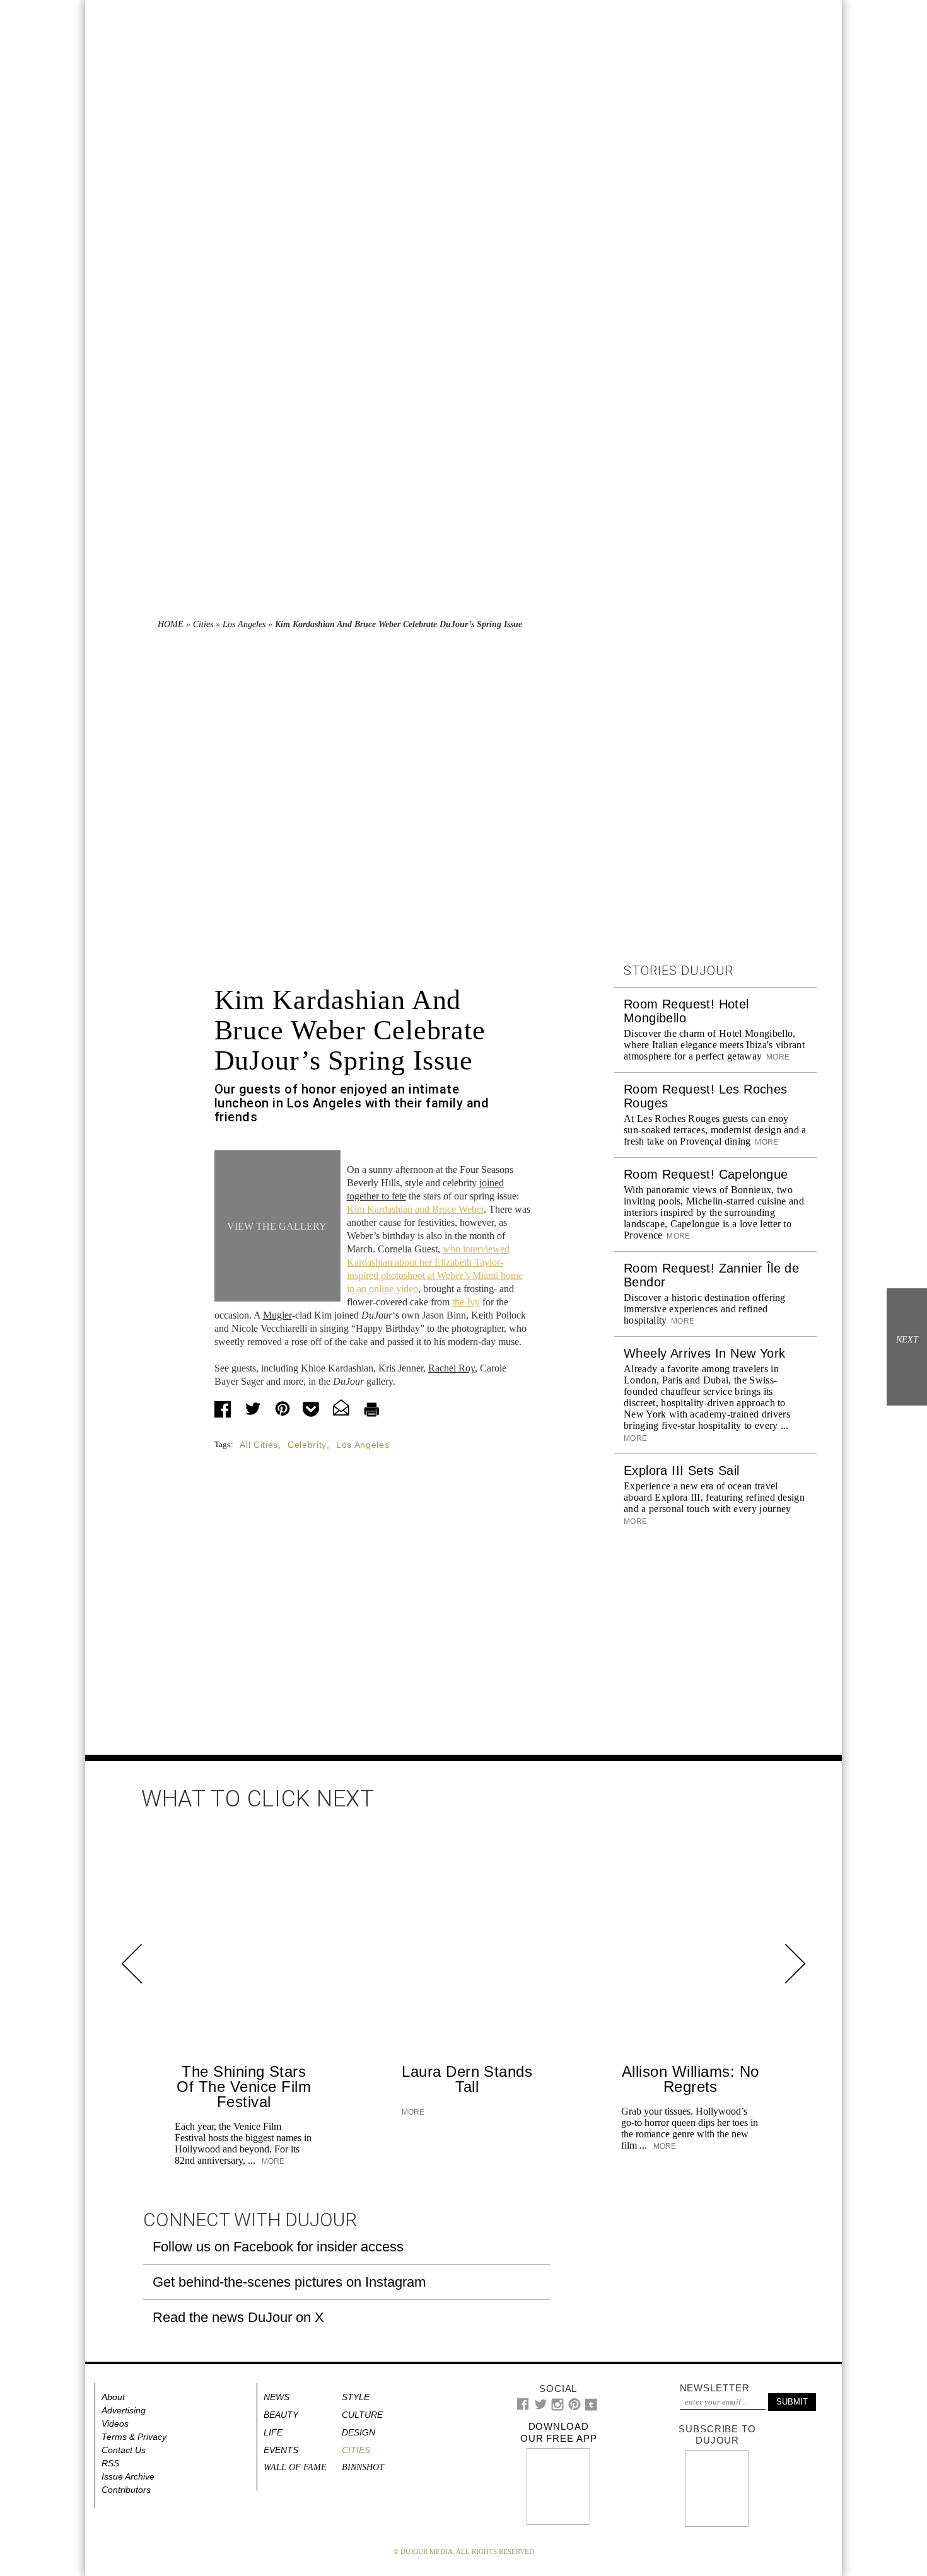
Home (171, 624)
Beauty (281, 2415)
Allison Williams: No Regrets (691, 2079)
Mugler (277, 1315)
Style (356, 2397)
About (113, 2397)
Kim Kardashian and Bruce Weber (415, 1209)
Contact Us (124, 2450)
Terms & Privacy (134, 2437)
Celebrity (307, 1445)
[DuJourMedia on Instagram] (558, 2408)
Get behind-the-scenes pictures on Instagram (289, 2282)
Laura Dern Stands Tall (467, 2079)
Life (273, 2432)
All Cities (259, 1445)
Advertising (124, 2410)
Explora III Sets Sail (681, 1470)
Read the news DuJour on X (238, 2317)
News (277, 2397)
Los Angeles (244, 624)
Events (281, 2450)
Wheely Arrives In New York (704, 1353)
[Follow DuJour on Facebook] (523, 2407)
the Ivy (466, 1302)
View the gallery (277, 1226)
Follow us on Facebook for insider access (278, 2247)
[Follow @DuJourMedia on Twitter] (541, 2407)
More (777, 1057)
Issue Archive (128, 2476)
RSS (110, 2463)
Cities (203, 624)
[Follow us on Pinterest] (574, 2407)
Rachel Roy (452, 1368)
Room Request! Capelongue (706, 1174)
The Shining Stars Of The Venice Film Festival (244, 2087)
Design (359, 2432)
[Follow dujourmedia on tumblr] (591, 2408)
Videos (115, 2423)
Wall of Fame (295, 2467)
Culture (362, 2415)
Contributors (126, 2490)
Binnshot (363, 2467)
